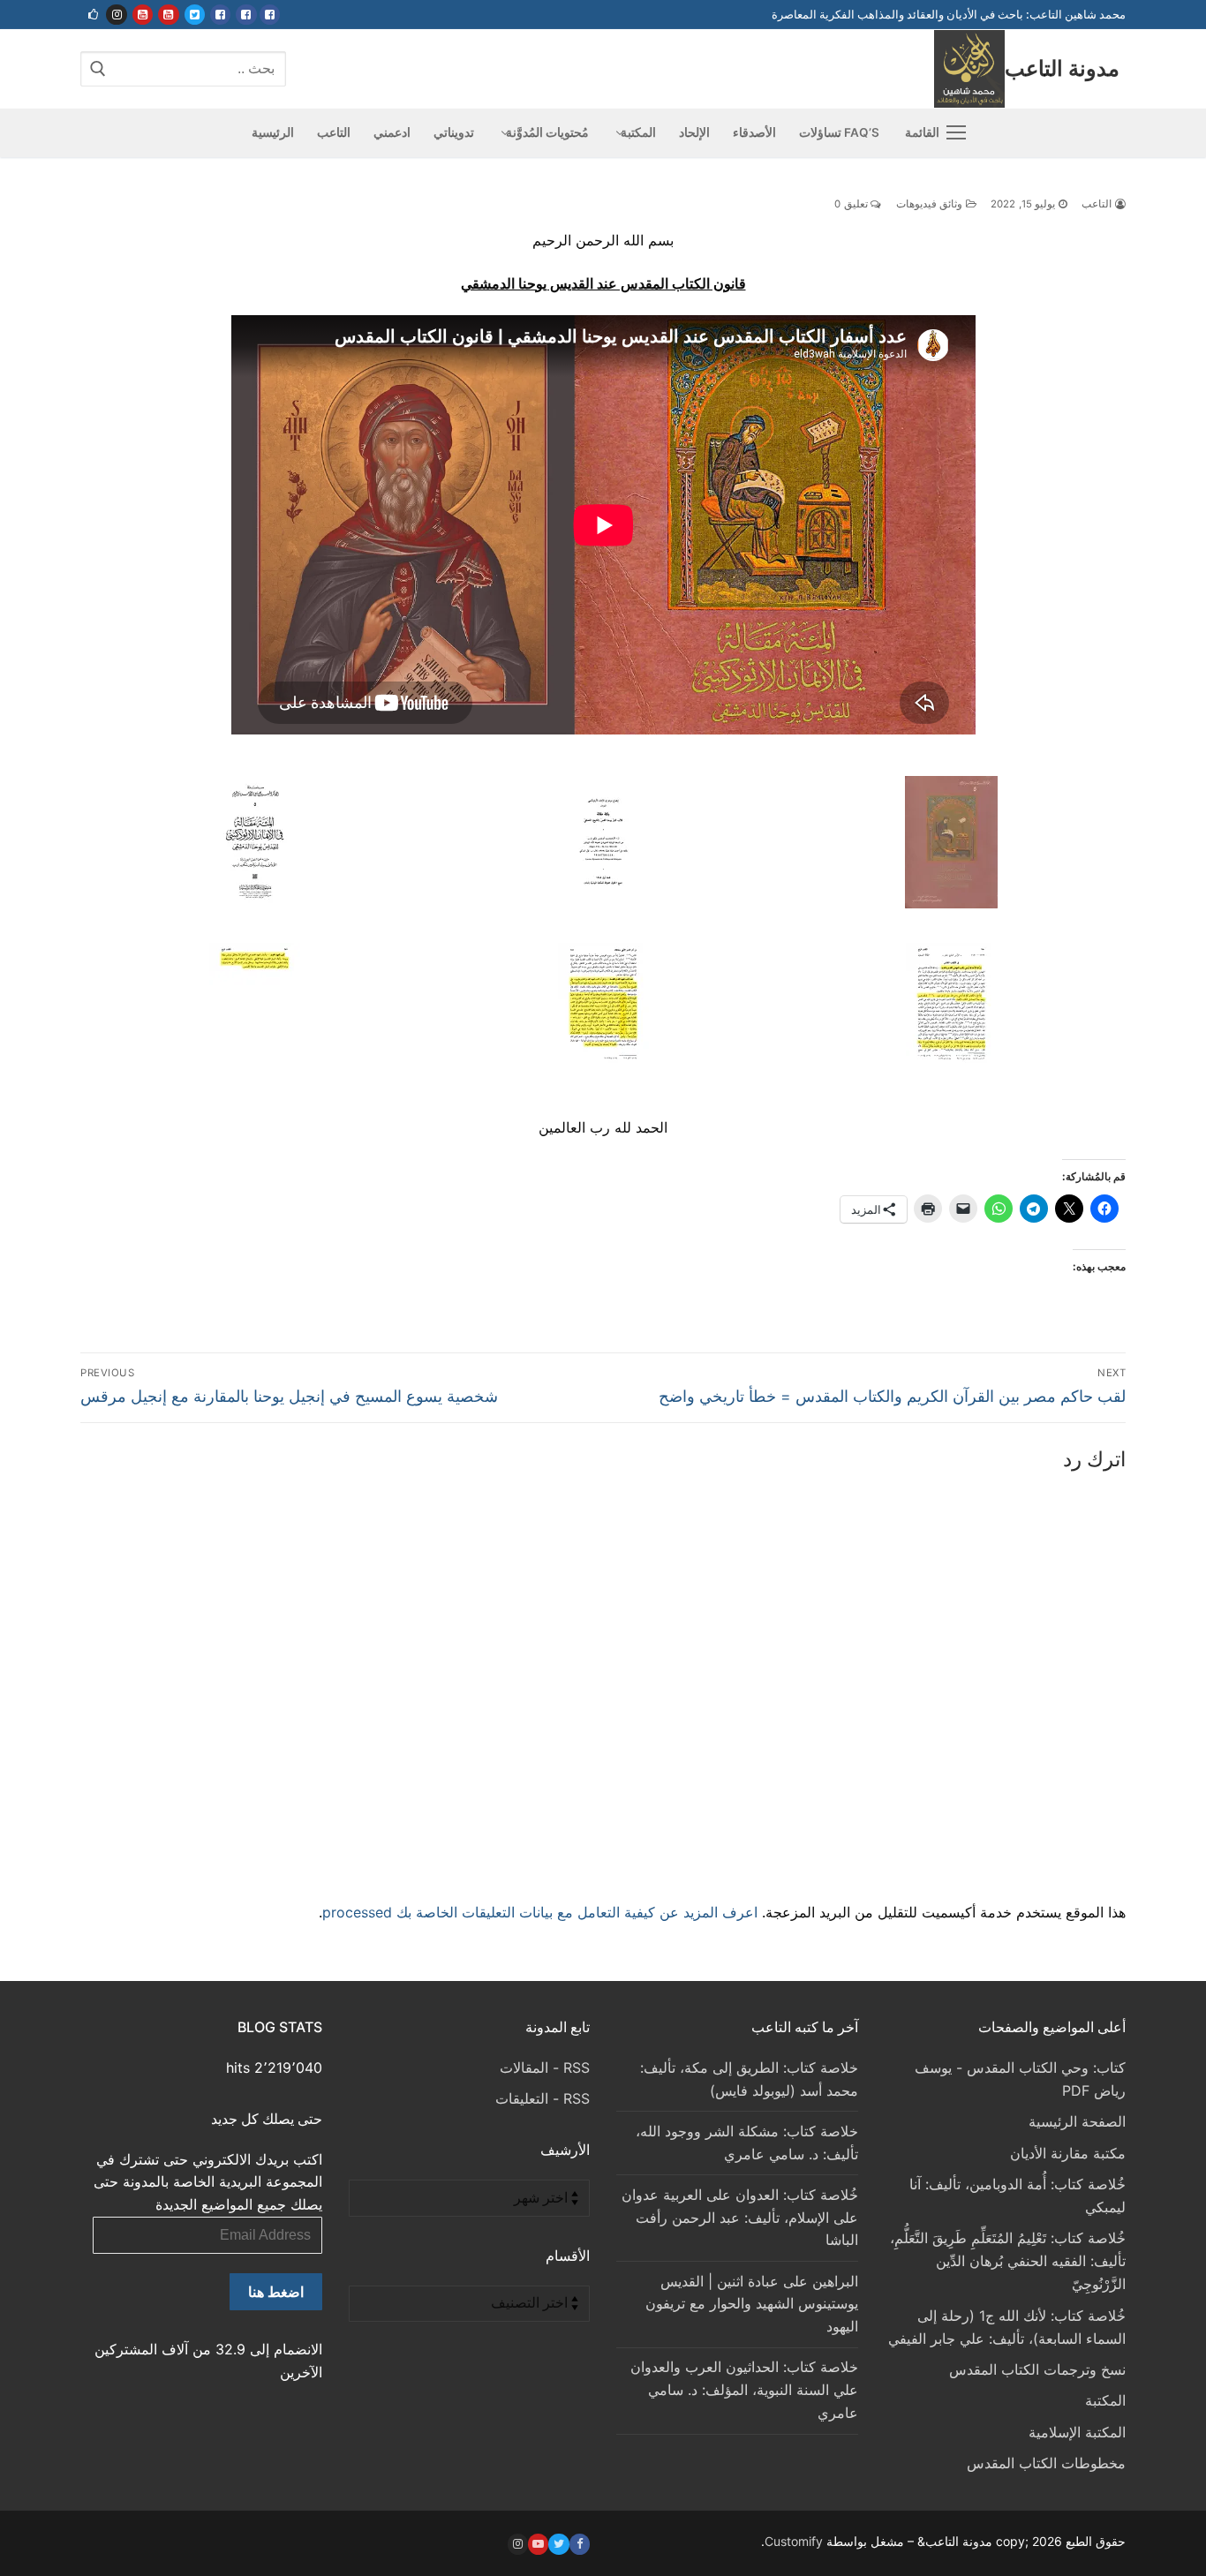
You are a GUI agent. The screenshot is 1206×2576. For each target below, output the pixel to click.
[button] (951, 846)
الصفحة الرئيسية (1077, 2121)
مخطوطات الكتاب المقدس (1046, 2463)
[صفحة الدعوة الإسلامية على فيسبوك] (246, 15)
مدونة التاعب (1062, 68)
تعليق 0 (852, 204)
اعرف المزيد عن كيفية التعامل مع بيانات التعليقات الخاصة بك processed (540, 1912)
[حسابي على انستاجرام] (116, 15)
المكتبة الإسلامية (1077, 2432)
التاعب (1098, 204)
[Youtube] (538, 2544)
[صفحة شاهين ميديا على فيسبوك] (220, 15)
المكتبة (1105, 2400)
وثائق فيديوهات (931, 204)
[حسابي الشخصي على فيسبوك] (270, 15)
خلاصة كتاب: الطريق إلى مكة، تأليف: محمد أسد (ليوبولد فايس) (749, 2079)
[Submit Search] (98, 68)
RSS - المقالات (545, 2068)
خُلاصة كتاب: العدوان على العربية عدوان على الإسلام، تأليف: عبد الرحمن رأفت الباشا (740, 2218)
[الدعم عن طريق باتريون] (93, 15)
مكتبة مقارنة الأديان (1068, 2153)
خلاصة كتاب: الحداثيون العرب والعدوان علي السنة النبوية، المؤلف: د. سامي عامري (744, 2390)
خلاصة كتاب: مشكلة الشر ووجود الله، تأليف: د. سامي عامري (747, 2143)
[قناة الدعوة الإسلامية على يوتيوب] (168, 15)
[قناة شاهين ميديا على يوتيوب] (143, 15)
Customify (794, 2541)
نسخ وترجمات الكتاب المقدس (1037, 2369)
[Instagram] (518, 2544)
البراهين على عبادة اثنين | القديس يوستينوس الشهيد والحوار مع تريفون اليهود (752, 2304)
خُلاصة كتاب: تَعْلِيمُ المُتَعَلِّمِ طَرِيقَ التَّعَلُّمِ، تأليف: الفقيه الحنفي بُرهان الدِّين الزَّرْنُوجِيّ (1008, 2261)
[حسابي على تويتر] (195, 15)
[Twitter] (558, 2544)
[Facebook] (580, 2544)
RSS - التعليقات (543, 2098)
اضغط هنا (276, 2292)
